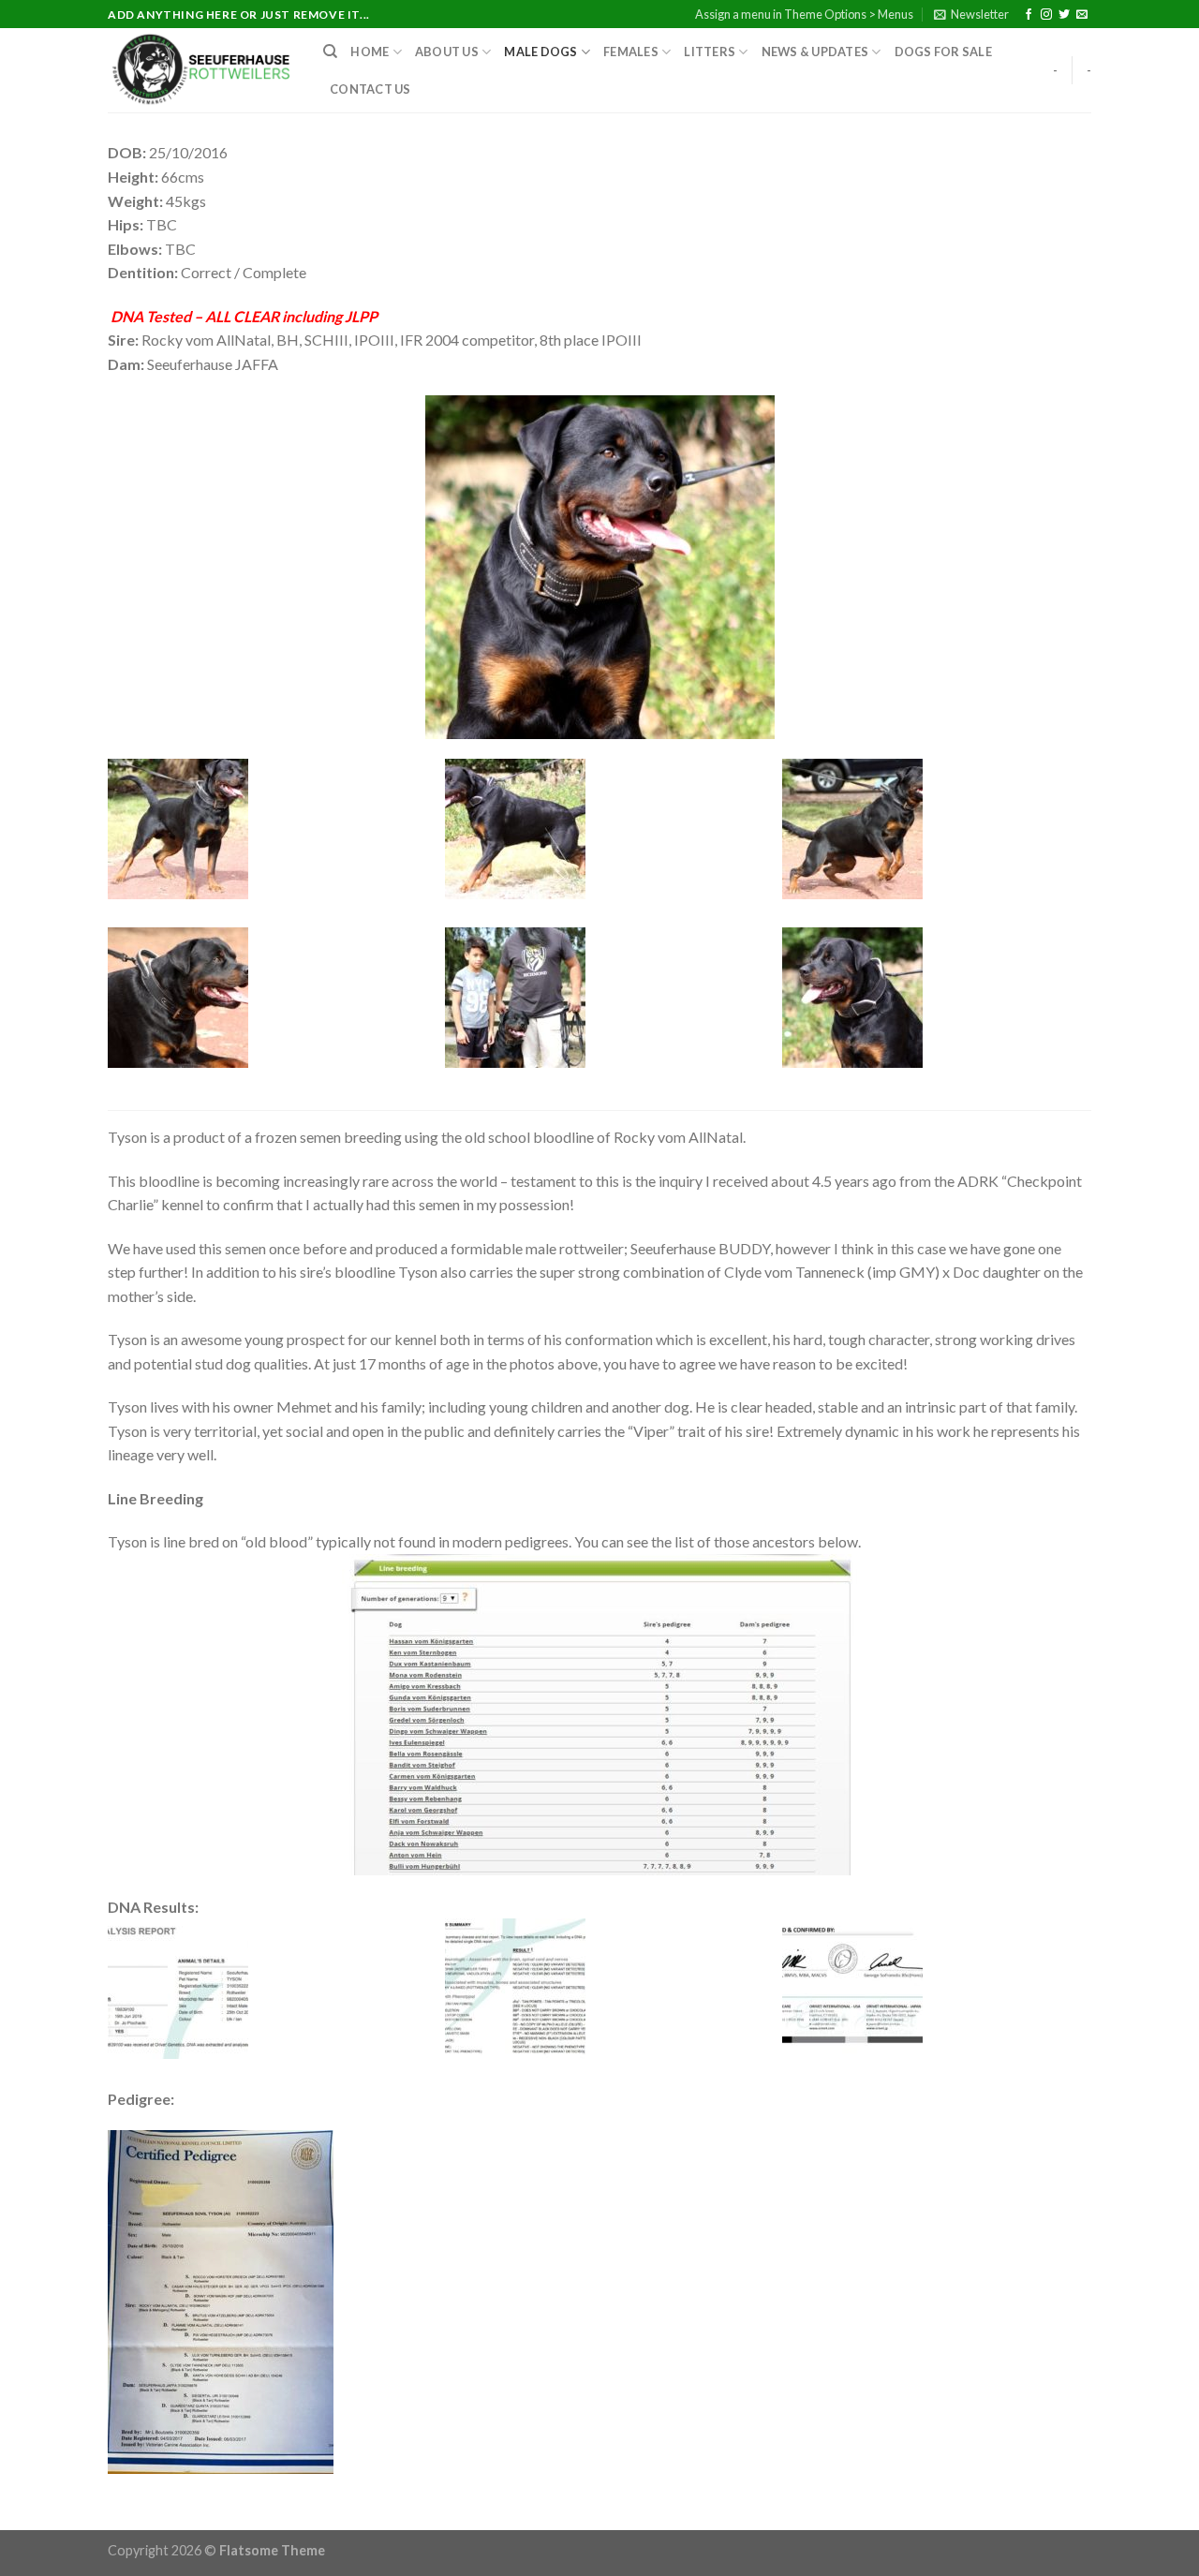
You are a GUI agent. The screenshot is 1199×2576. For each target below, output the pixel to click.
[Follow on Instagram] (1046, 15)
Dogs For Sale (943, 52)
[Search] (330, 52)
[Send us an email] (1082, 15)
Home (370, 52)
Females (631, 52)
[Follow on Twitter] (1064, 15)
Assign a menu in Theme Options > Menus (804, 14)
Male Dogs (540, 52)
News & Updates (815, 52)
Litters (710, 52)
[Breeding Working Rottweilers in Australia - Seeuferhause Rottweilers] (201, 70)
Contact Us (370, 89)
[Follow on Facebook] (1029, 15)
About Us (447, 52)
